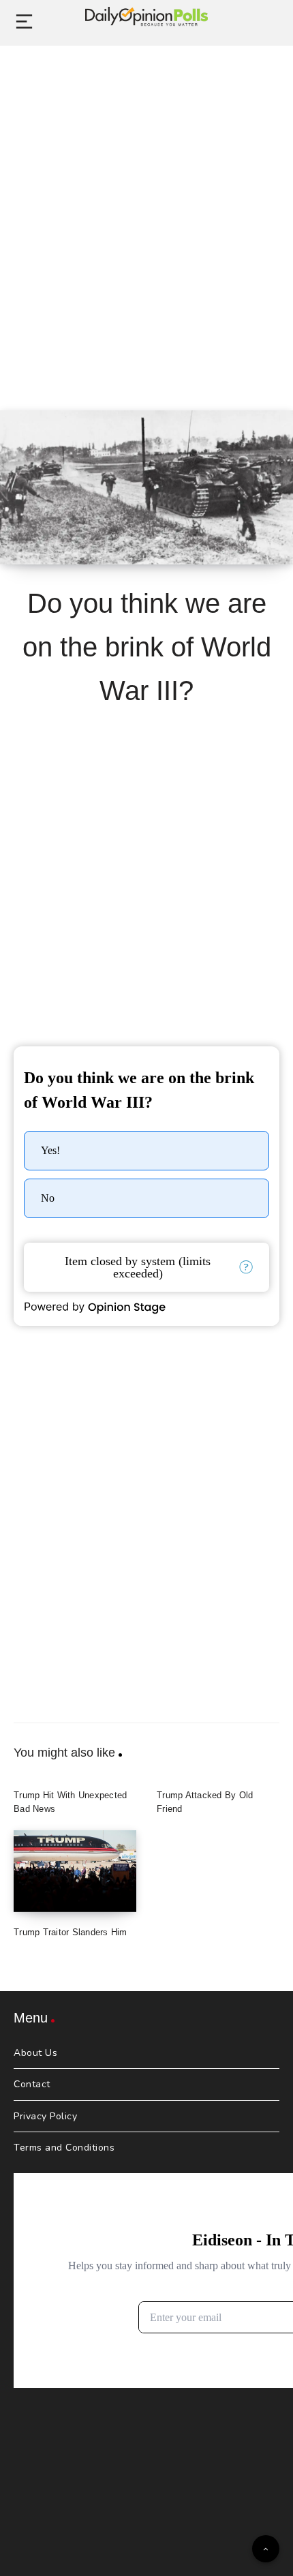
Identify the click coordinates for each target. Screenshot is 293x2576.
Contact (32, 2084)
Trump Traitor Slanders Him (71, 1932)
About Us (35, 2053)
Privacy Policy (45, 2116)
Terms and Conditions (64, 2148)
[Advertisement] (146, 213)
